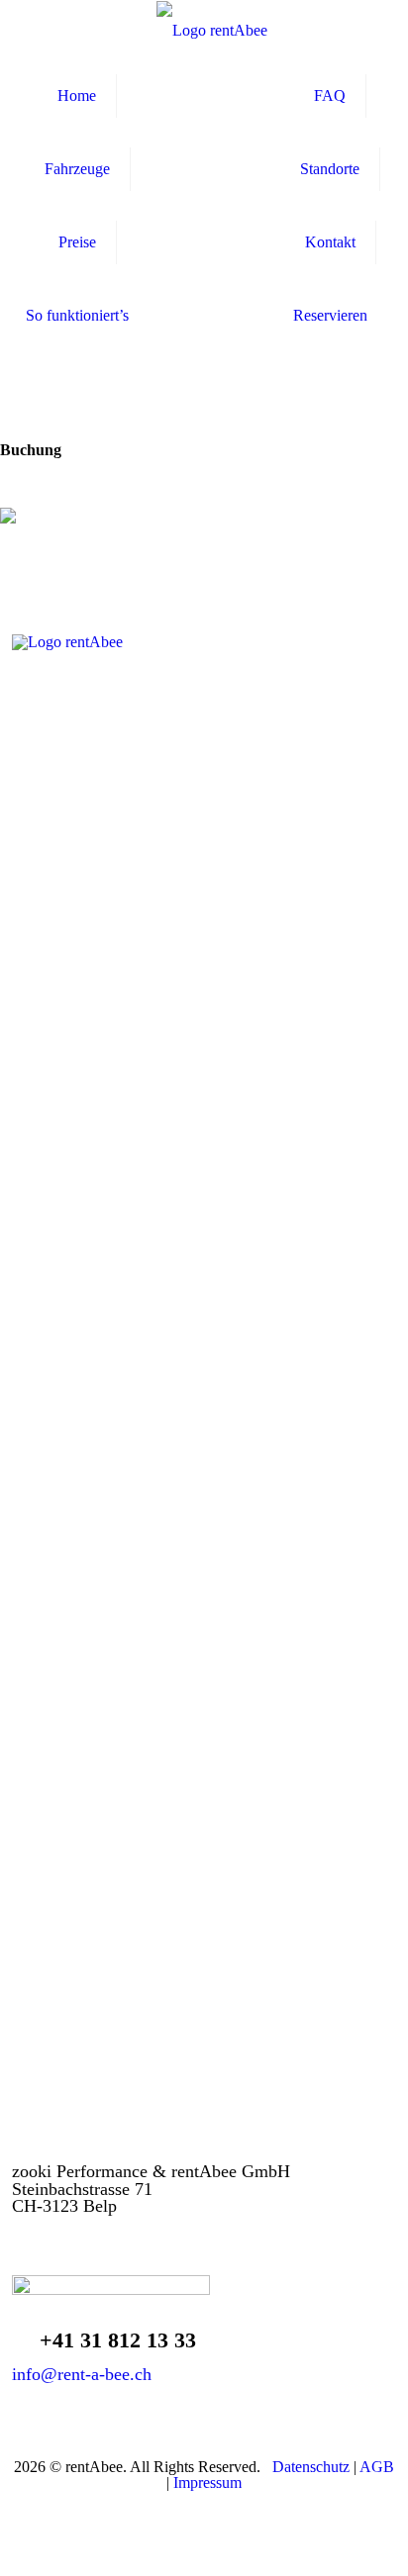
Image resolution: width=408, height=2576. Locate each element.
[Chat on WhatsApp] (204, 2302)
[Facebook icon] (194, 2509)
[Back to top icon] (380, 2548)
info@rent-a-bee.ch (82, 2374)
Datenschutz (311, 2467)
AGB (377, 2467)
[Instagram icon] (214, 2509)
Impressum (207, 2482)
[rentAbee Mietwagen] (211, 30)
